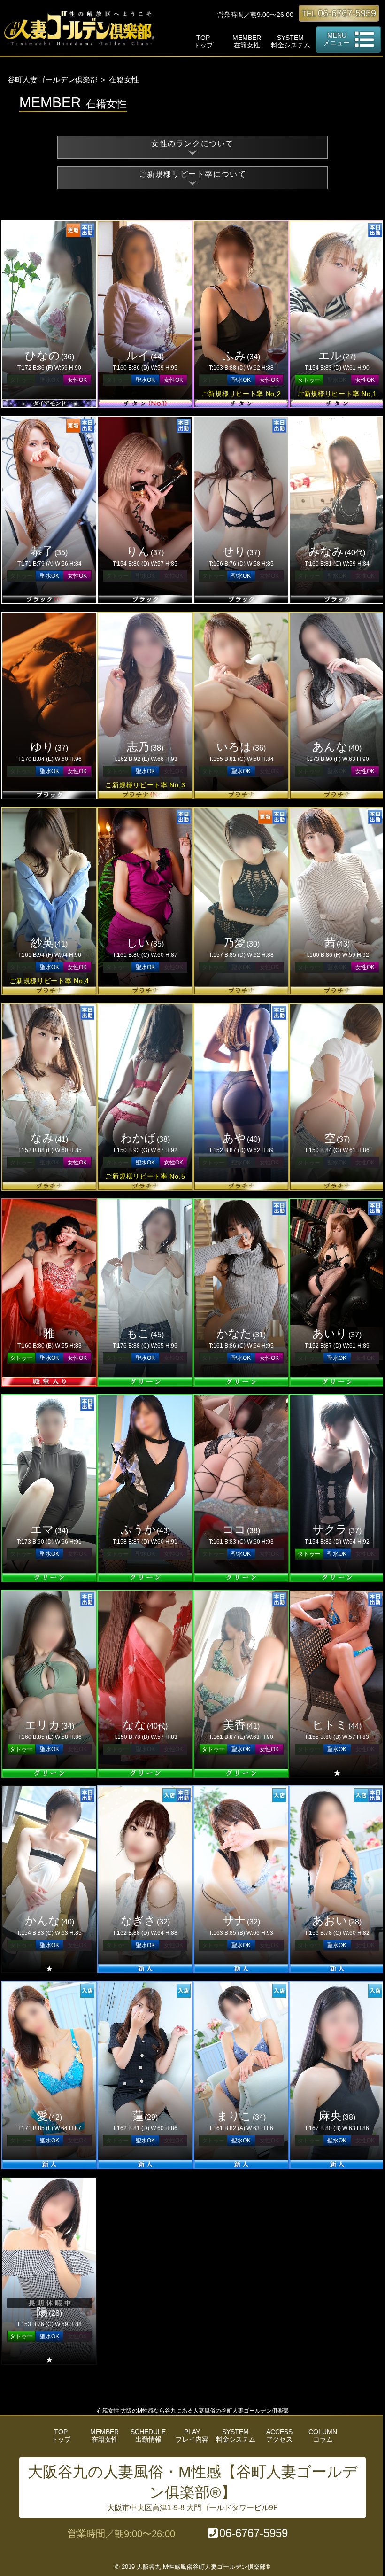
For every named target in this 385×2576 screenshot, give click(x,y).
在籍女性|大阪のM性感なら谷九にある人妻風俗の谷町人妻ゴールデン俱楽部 (193, 2411)
